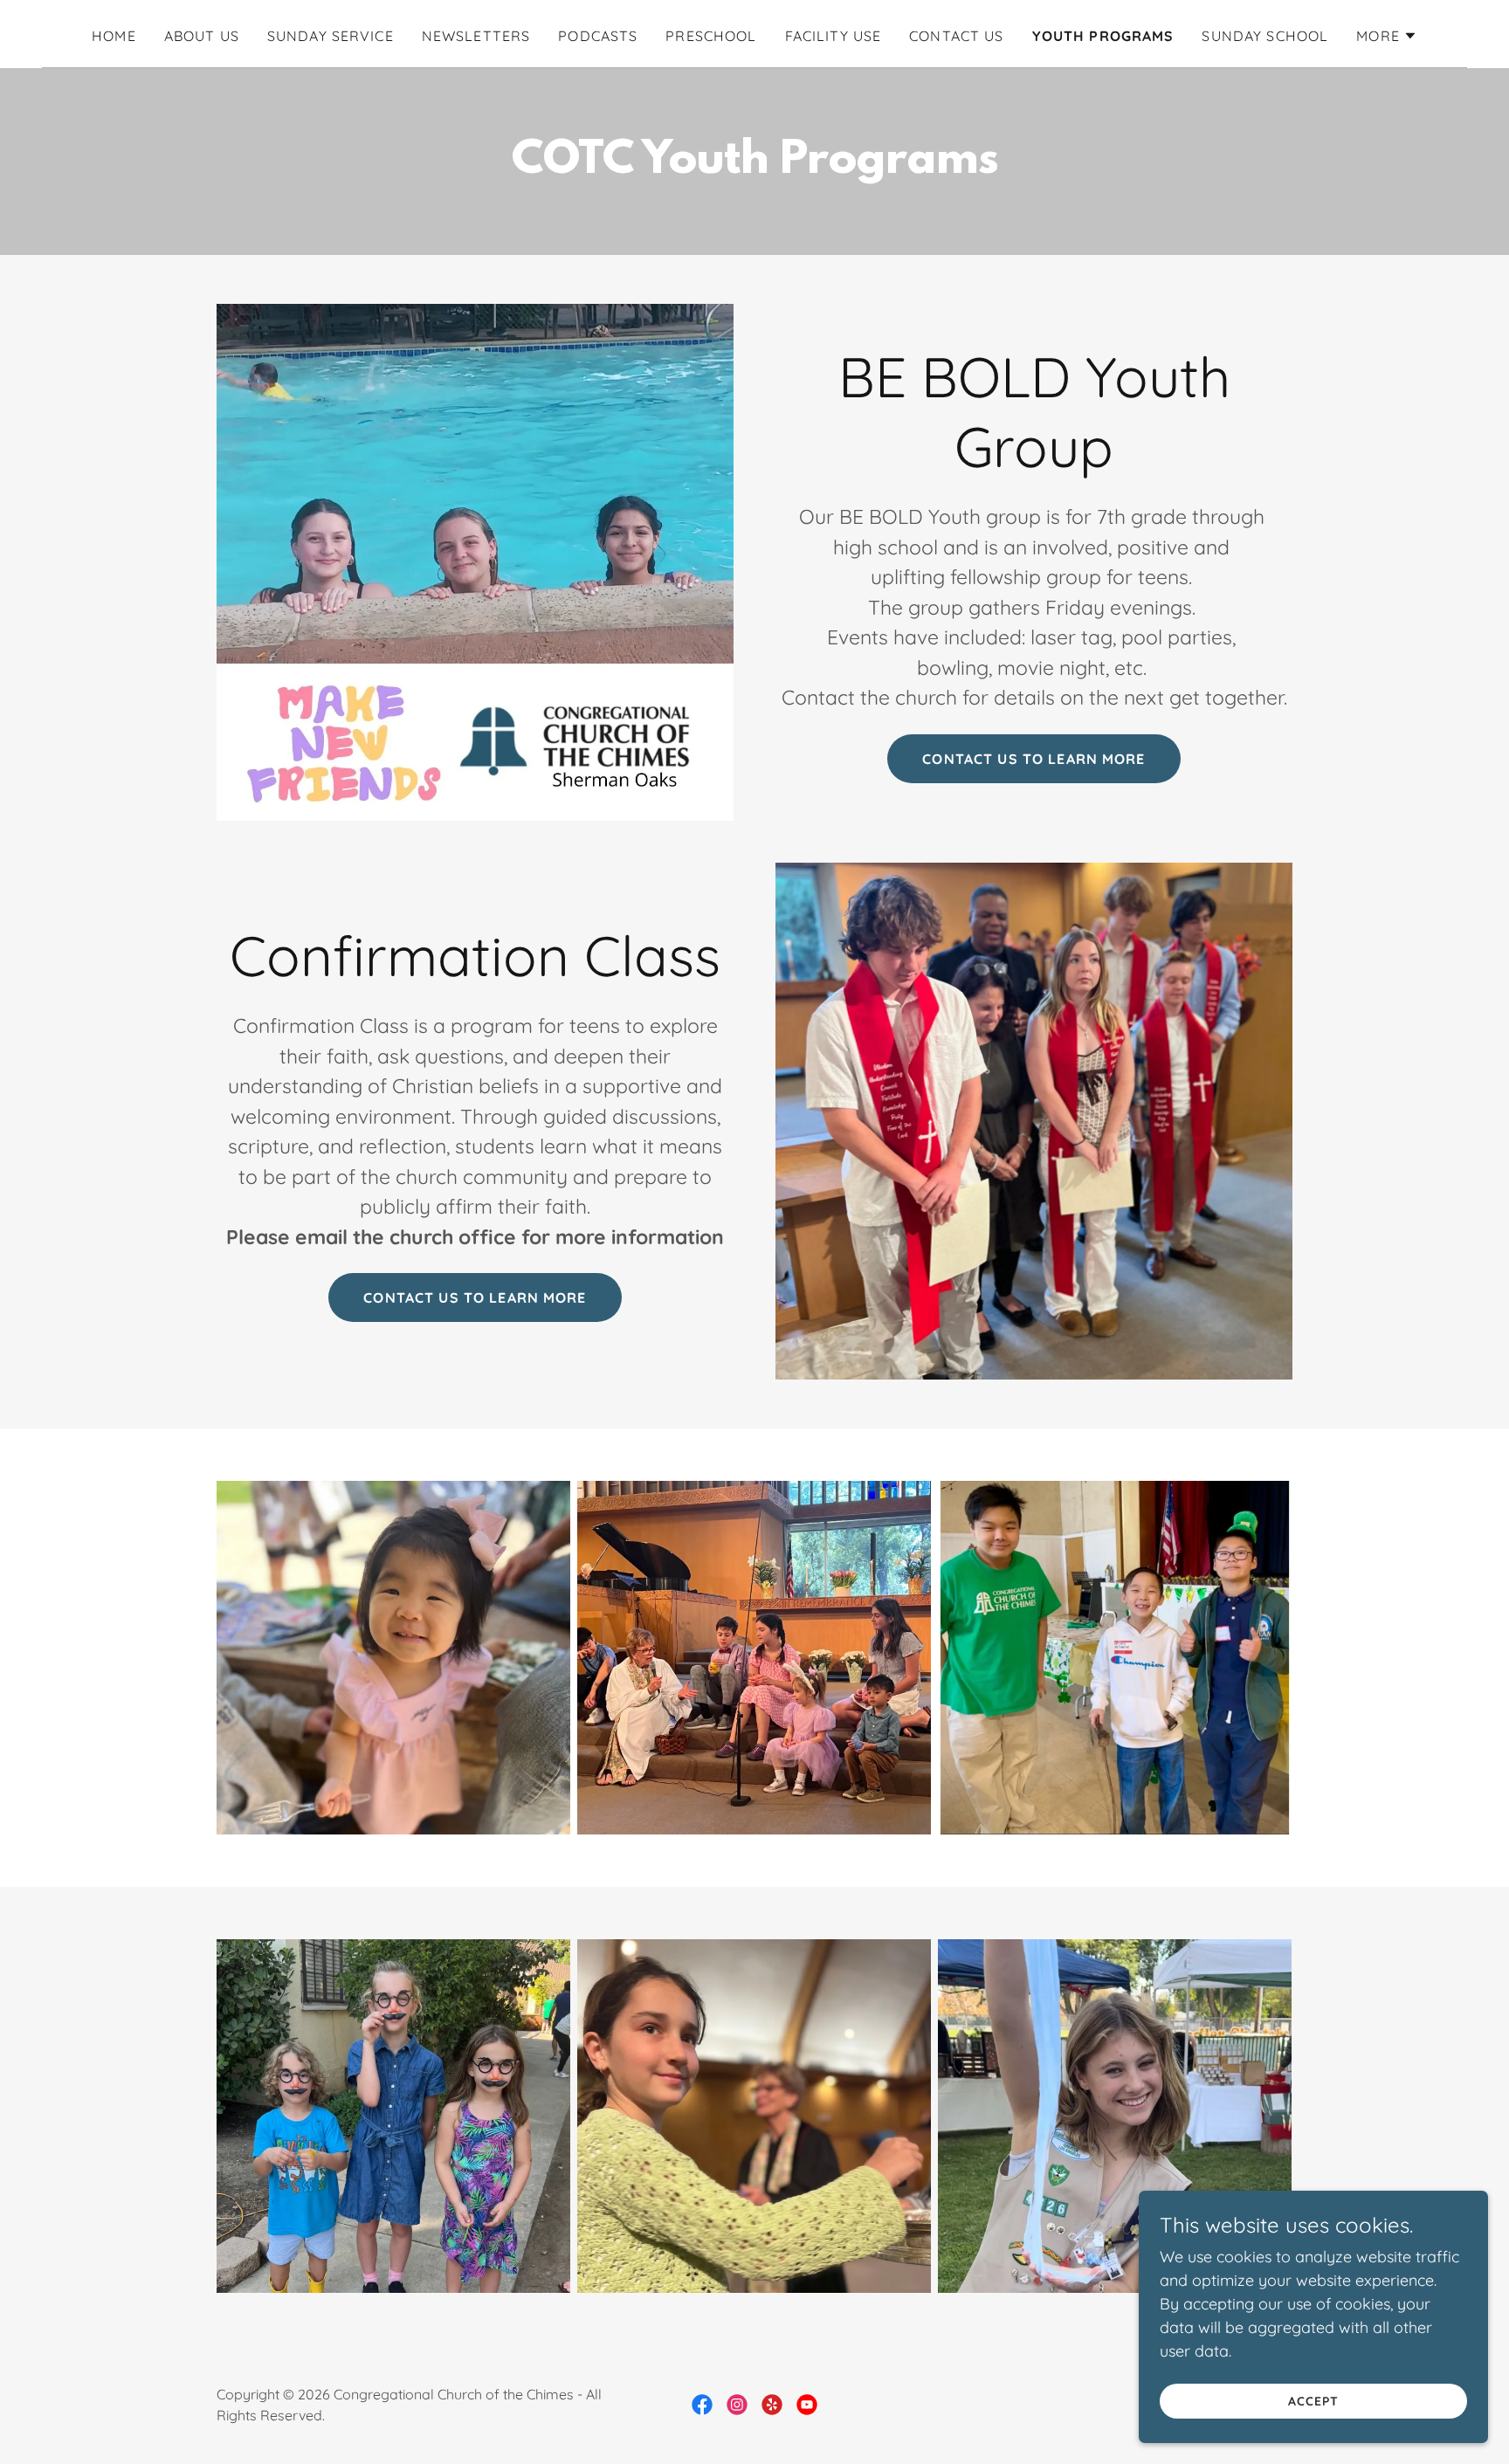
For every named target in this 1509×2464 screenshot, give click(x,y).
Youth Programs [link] (1103, 36)
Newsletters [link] (476, 36)
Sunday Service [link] (331, 36)
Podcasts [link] (598, 36)
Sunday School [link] (1265, 36)
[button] (1387, 36)
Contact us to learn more (1034, 759)
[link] (702, 2405)
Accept (1313, 2401)
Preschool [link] (711, 36)
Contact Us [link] (956, 36)
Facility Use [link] (834, 36)
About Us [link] (202, 36)
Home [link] (114, 36)
